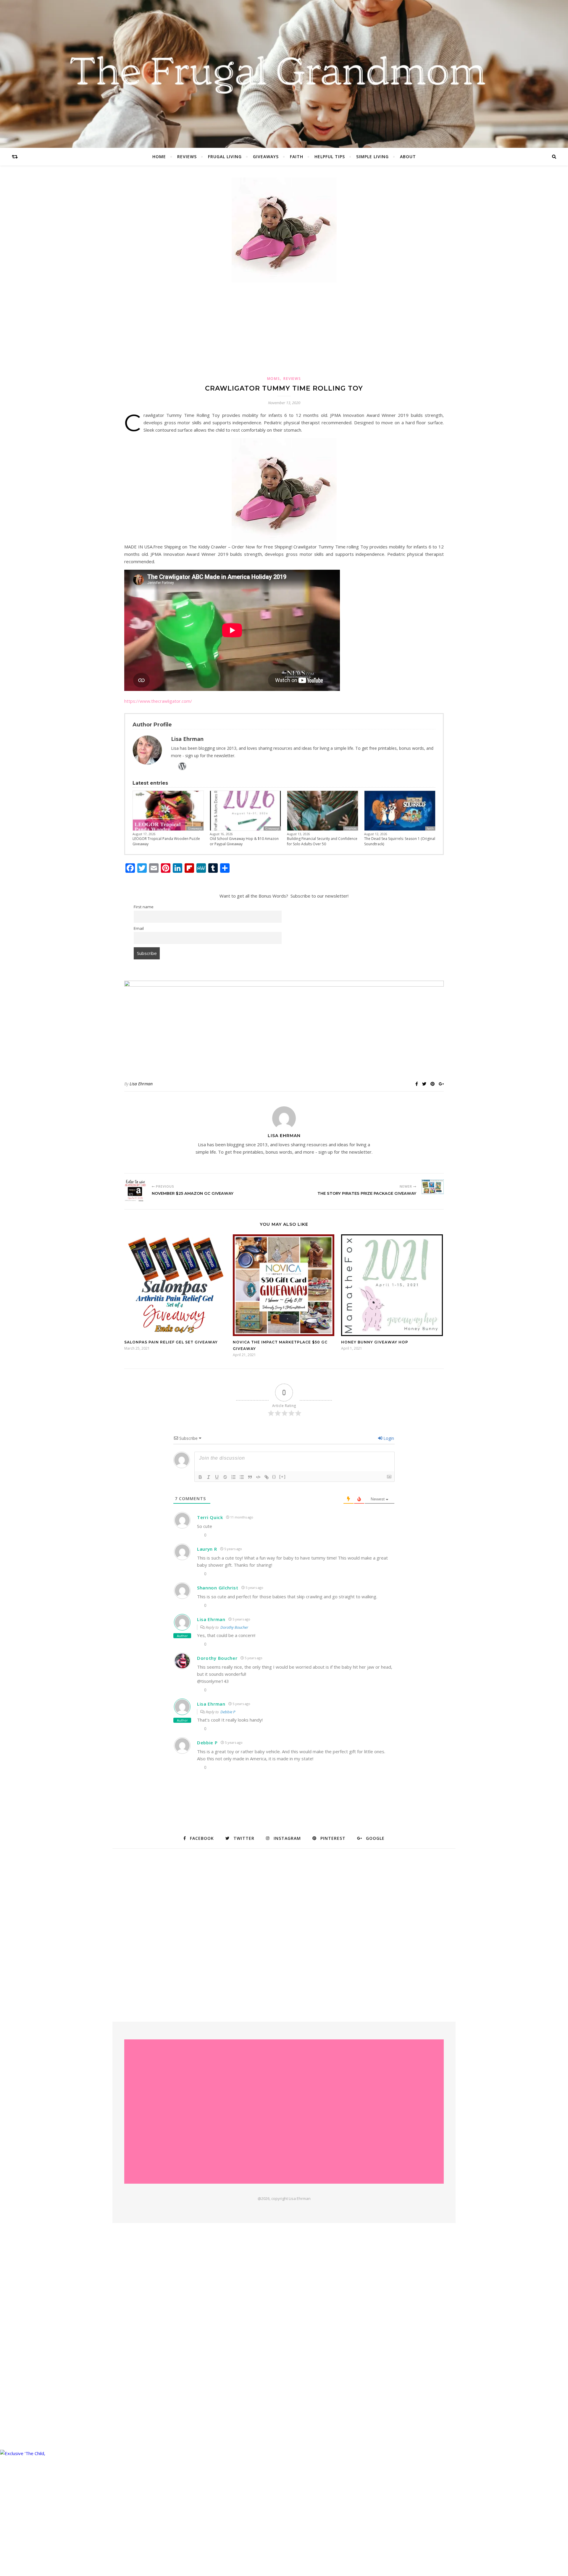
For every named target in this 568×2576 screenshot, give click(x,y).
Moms (274, 379)
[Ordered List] (233, 1477)
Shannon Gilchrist (218, 1588)
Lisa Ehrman (141, 1084)
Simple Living (372, 157)
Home (159, 157)
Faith (297, 157)
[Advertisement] (284, 328)
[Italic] (209, 1477)
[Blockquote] (250, 1477)
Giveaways (266, 157)
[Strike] (225, 1477)
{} (274, 1477)
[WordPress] (182, 766)
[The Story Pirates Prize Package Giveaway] (433, 1187)
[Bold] (200, 1477)
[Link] (267, 1477)
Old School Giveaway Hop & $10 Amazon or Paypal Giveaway (244, 841)
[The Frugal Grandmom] (284, 2112)
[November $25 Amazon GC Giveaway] (135, 1190)
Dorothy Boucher (234, 1627)
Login (388, 1438)
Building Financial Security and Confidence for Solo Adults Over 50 (322, 841)
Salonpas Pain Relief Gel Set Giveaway (171, 1342)
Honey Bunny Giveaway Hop (375, 1342)
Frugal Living (225, 157)
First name (144, 907)
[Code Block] (258, 1477)
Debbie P (228, 1712)
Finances (351, 828)
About (408, 157)
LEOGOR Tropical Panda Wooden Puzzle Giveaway (166, 841)
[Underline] (217, 1477)
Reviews (187, 157)
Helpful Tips (330, 157)
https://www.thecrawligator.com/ (158, 701)
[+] (283, 1477)
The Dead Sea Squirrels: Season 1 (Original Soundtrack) (400, 841)
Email (139, 928)
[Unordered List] (242, 1477)
